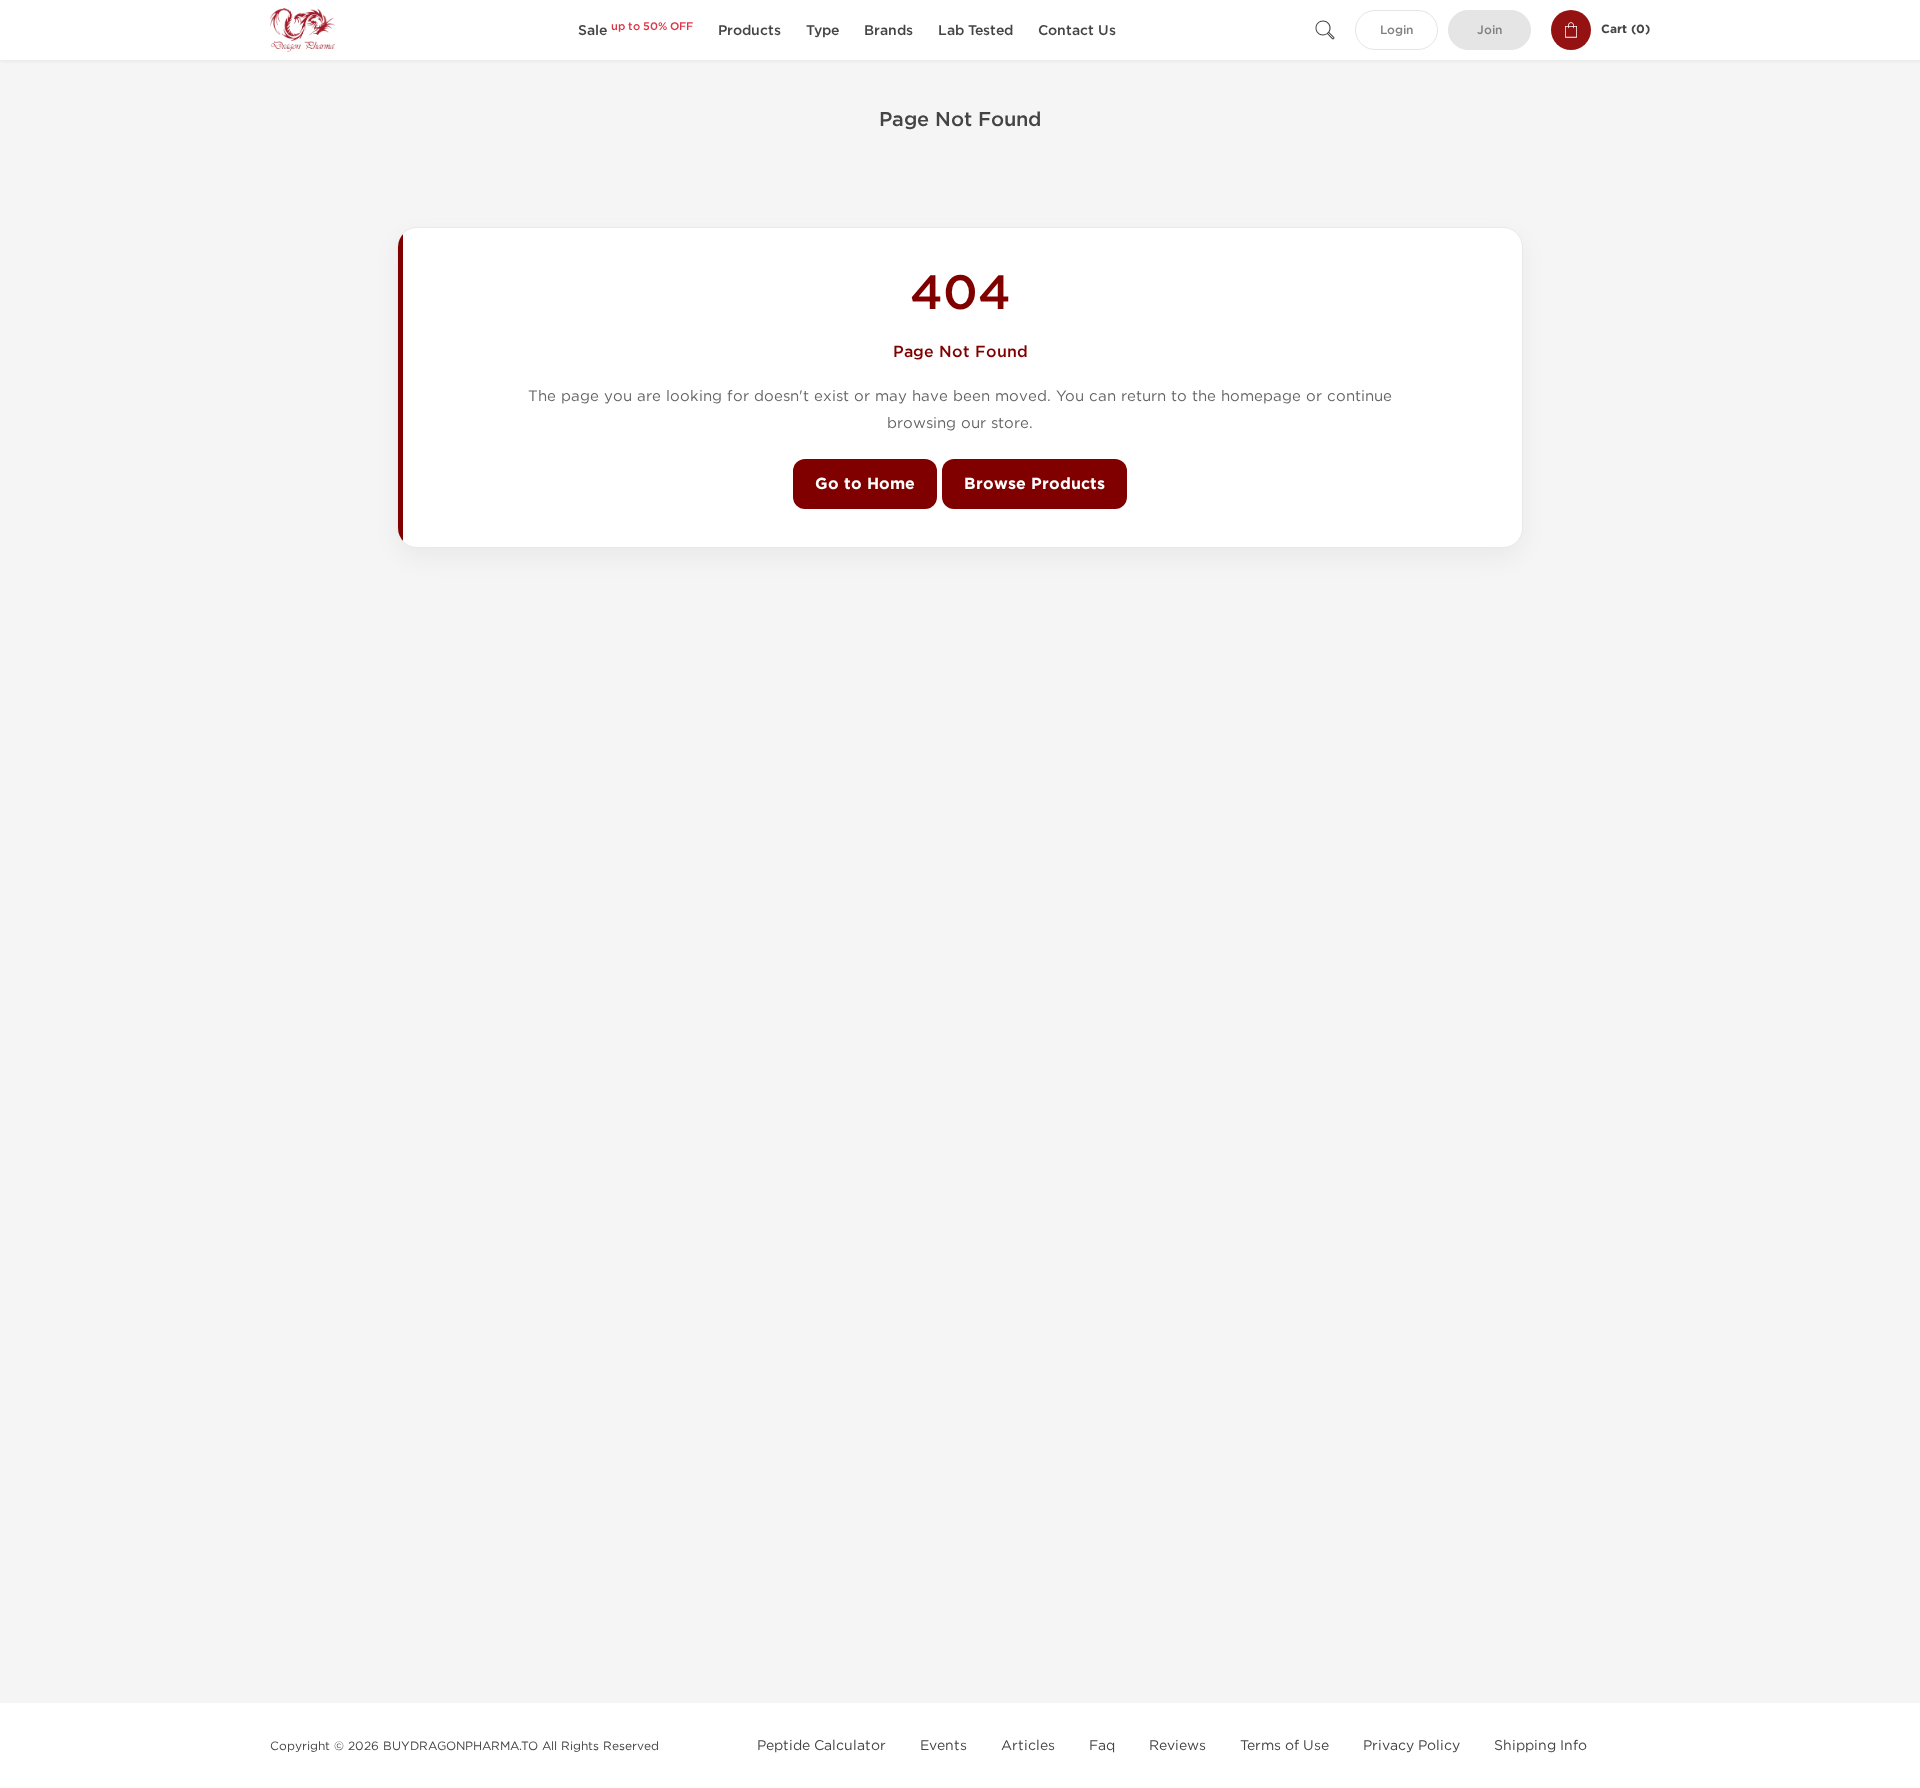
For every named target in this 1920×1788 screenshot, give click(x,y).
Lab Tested (975, 30)
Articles (1028, 1745)
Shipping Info (1540, 1745)
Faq (1102, 1745)
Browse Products (1034, 484)
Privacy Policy (1411, 1745)
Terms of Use (1284, 1745)
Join (1489, 30)
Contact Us (1077, 30)
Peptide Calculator (821, 1745)
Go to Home (865, 484)
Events (943, 1745)
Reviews (1177, 1745)
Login (1396, 30)
